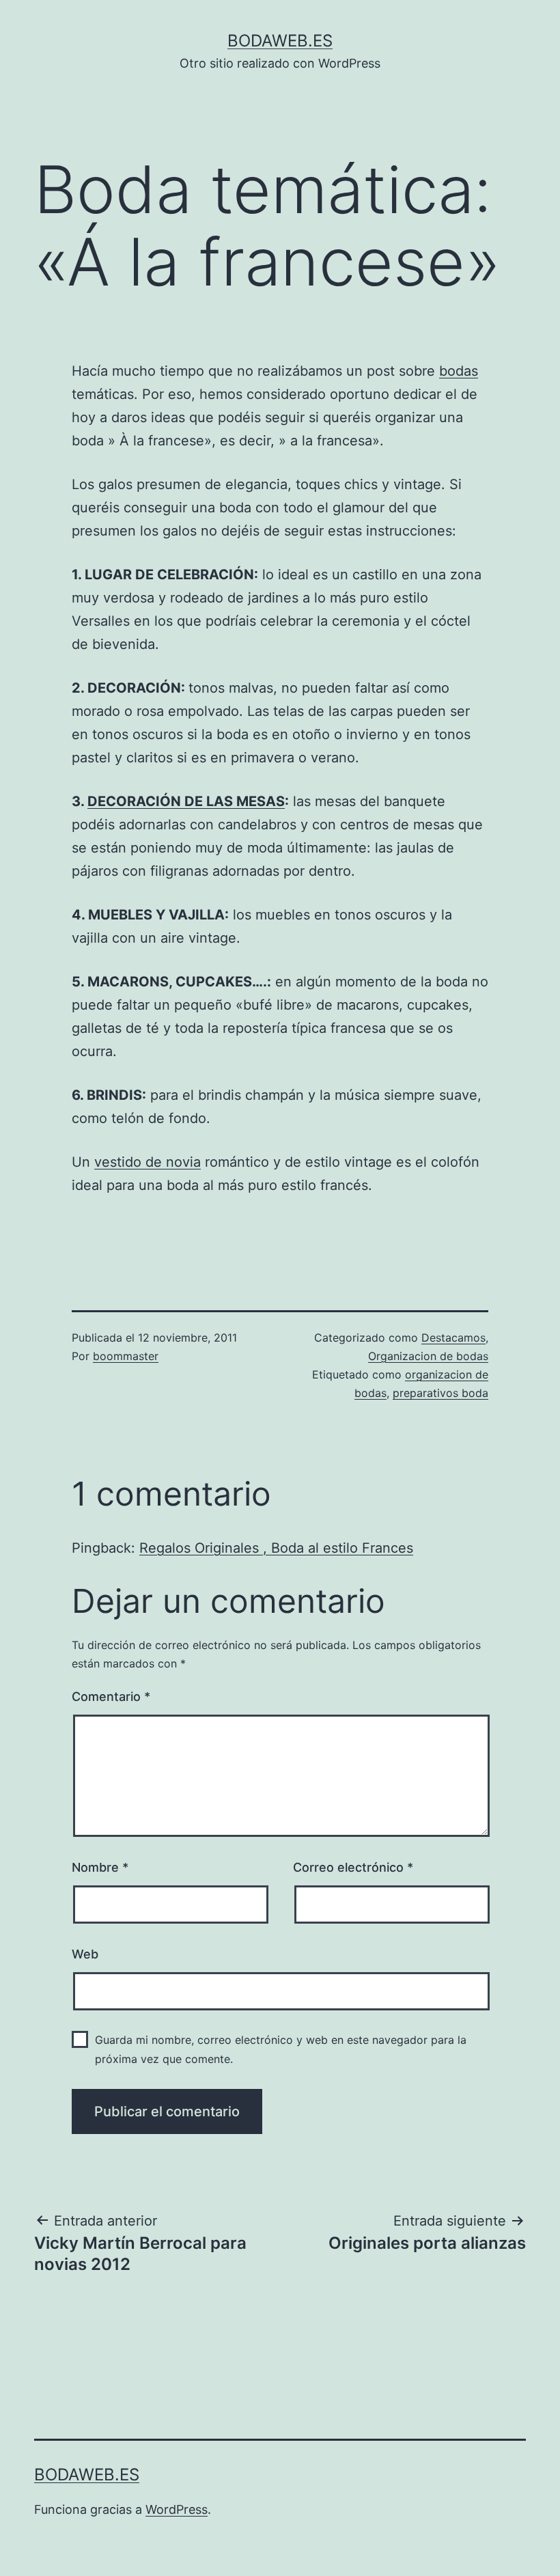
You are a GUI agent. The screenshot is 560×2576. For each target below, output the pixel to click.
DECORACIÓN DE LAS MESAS (186, 801)
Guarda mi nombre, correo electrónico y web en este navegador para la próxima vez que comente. (281, 2049)
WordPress (177, 2509)
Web (85, 1954)
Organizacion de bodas (428, 1356)
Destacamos (453, 1338)
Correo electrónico (353, 1867)
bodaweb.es (280, 41)
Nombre (100, 1867)
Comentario (111, 1696)
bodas (459, 371)
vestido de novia (148, 1162)
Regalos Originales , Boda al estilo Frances (276, 1548)
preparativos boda (440, 1393)
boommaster (126, 1356)
